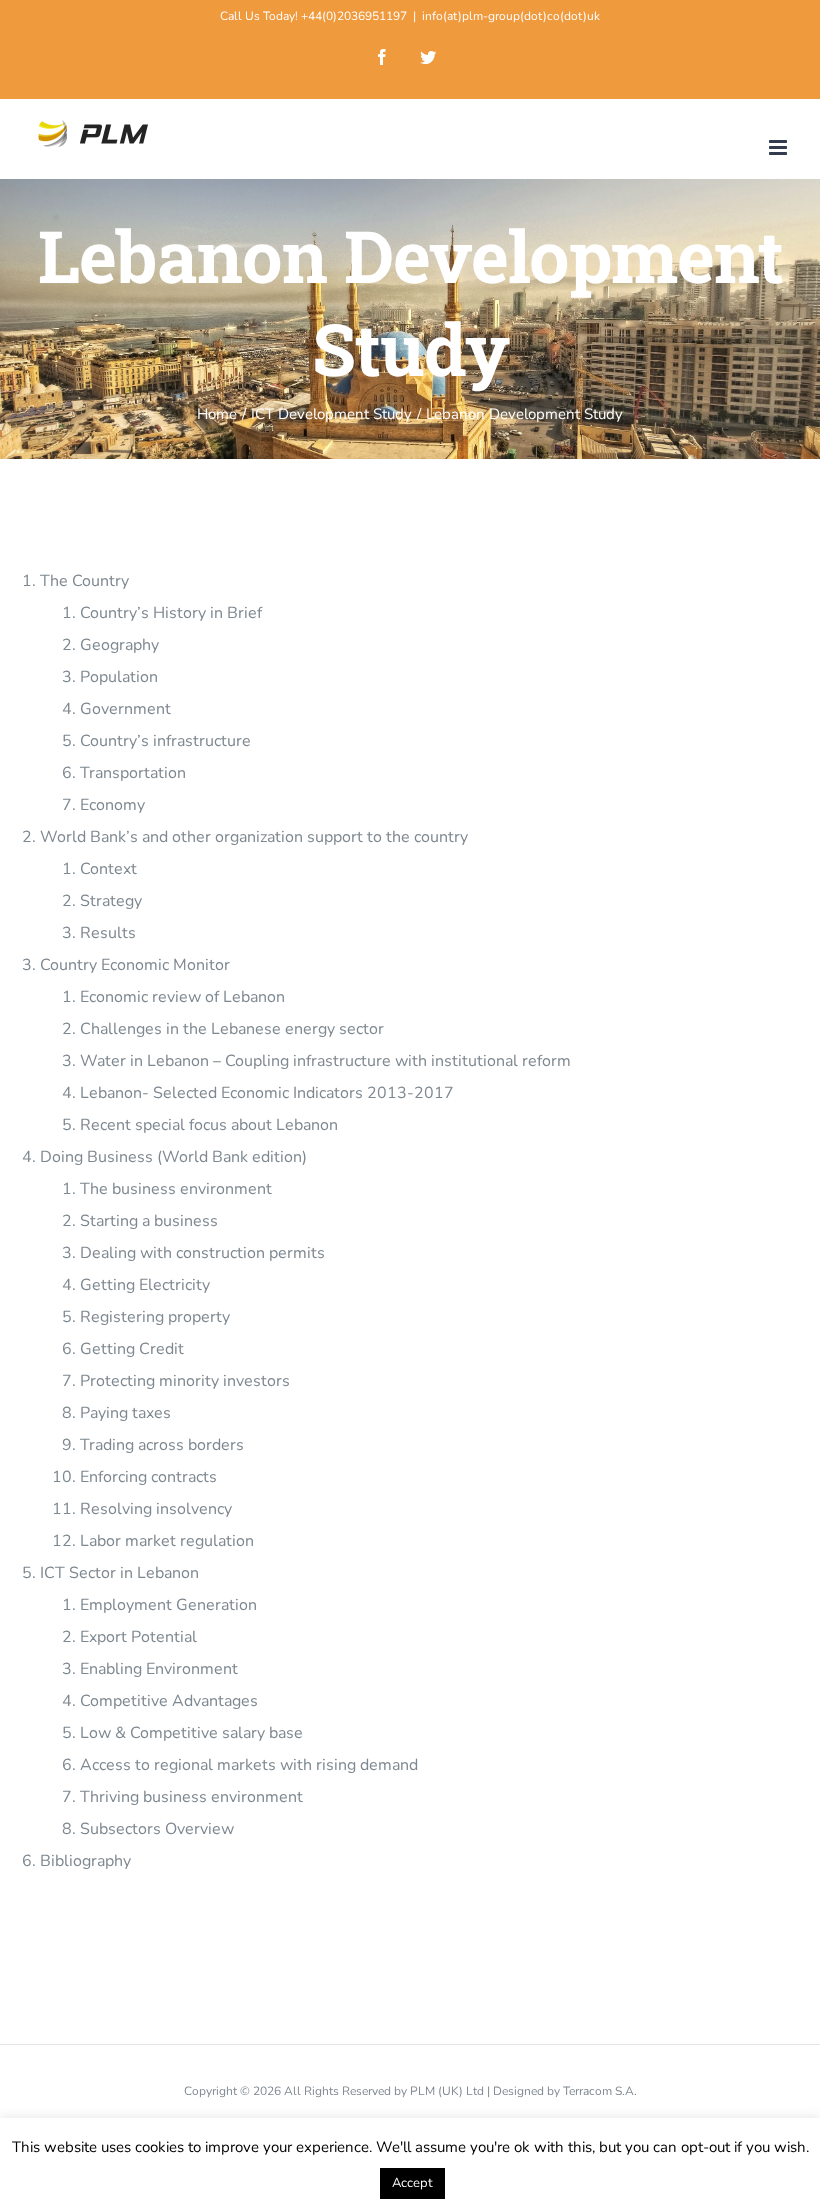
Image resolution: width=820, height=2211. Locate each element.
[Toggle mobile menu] (779, 147)
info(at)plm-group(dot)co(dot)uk (511, 16)
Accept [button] (412, 2183)
